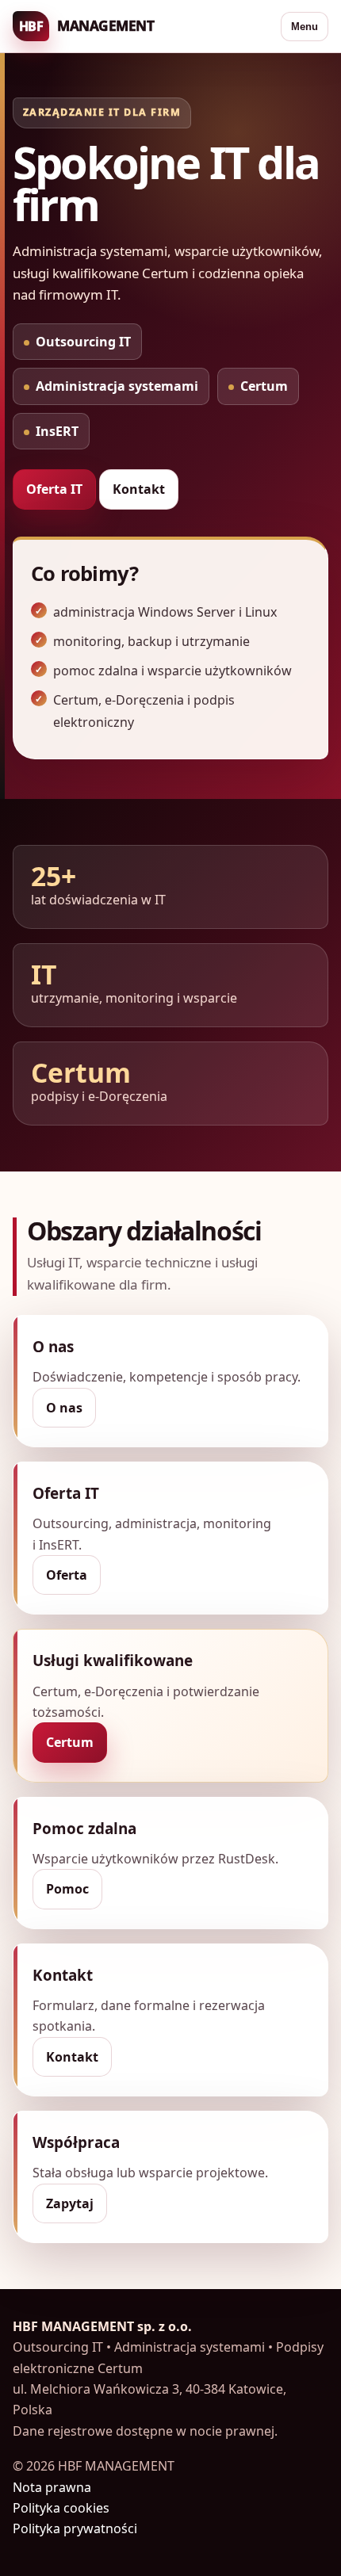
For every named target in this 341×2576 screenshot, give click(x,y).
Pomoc (67, 1889)
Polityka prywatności (75, 2528)
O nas (64, 1408)
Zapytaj (70, 2203)
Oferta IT (54, 489)
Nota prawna (52, 2487)
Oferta (67, 1575)
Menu (305, 27)
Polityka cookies (61, 2508)
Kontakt (139, 489)
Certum (70, 1742)
